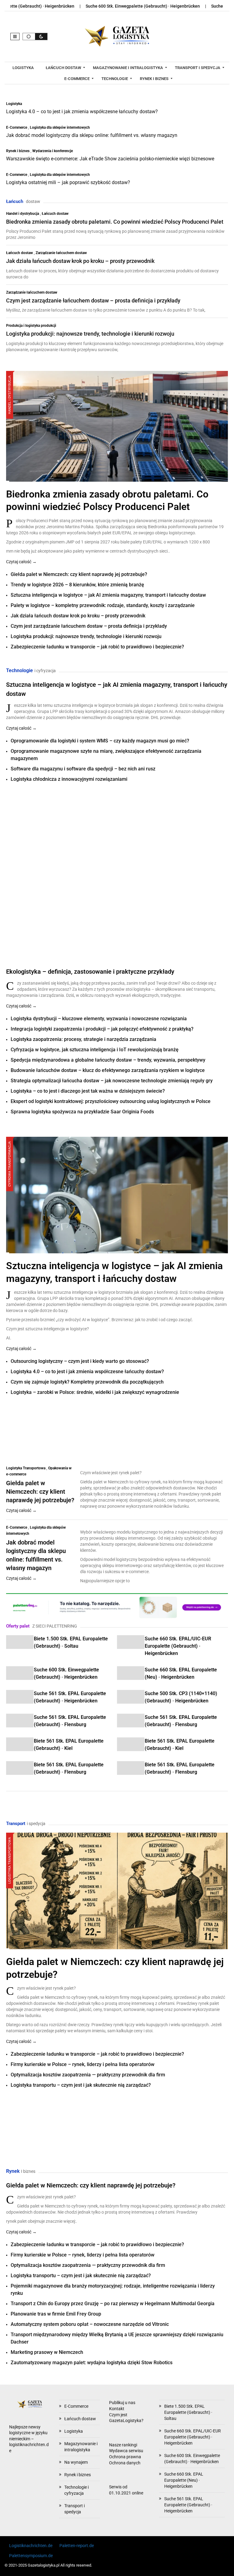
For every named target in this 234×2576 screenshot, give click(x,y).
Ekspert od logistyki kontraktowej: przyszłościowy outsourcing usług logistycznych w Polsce (111, 1101)
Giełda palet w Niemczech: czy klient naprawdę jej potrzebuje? (79, 574)
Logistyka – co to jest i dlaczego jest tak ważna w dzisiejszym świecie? (88, 1091)
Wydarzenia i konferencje (53, 151)
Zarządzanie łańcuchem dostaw (61, 253)
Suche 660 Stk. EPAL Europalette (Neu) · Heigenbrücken (184, 2480)
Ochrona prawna (125, 2457)
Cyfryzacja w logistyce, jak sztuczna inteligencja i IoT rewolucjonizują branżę (95, 1050)
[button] (15, 37)
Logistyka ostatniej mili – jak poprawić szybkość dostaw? (68, 182)
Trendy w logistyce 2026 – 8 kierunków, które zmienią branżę (77, 585)
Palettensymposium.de (31, 2556)
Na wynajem (76, 2462)
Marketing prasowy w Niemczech (47, 2352)
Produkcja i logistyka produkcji (31, 326)
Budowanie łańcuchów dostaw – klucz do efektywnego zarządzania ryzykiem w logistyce (108, 1070)
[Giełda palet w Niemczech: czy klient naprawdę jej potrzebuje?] (117, 1890)
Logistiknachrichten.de (31, 2546)
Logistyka (14, 104)
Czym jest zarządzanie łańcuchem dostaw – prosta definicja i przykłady (93, 300)
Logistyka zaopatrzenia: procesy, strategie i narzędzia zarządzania (83, 1039)
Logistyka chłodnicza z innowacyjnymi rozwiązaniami (69, 779)
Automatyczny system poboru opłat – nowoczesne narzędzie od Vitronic (90, 2324)
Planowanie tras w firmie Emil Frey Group (56, 2314)
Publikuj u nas (122, 2403)
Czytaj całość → (21, 562)
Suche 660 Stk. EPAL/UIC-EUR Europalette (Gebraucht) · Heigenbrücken (178, 1646)
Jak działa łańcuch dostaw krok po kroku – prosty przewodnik (80, 261)
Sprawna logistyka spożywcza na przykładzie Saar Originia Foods (82, 1112)
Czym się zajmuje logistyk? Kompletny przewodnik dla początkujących (87, 1382)
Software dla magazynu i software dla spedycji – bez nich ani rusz (83, 769)
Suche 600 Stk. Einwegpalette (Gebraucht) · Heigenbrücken (98, 6)
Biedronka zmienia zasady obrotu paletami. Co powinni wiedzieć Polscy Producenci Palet (115, 222)
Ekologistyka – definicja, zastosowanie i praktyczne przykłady (90, 972)
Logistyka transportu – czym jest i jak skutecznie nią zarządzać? (81, 2085)
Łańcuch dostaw (55, 214)
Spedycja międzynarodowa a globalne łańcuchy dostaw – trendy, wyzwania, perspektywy (108, 1060)
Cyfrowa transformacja (10, 1164)
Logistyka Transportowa (26, 1468)
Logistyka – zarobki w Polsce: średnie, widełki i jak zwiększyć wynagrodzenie (95, 1392)
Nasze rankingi (123, 2445)
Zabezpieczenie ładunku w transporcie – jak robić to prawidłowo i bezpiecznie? (97, 647)
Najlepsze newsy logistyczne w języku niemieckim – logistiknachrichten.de (29, 2439)
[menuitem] (24, 68)
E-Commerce (17, 127)
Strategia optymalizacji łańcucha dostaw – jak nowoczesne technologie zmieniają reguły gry (112, 1081)
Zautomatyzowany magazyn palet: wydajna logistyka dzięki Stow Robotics (92, 2363)
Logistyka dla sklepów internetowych (60, 127)
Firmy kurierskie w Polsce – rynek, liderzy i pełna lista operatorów (83, 2064)
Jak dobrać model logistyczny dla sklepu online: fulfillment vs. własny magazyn (92, 135)
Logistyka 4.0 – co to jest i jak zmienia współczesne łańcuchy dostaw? (82, 112)
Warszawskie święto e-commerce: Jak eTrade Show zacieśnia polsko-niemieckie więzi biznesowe (110, 159)
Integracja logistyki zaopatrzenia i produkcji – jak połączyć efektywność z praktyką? (102, 1029)
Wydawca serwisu (126, 2451)
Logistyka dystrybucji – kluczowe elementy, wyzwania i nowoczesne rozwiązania (99, 1019)
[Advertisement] (52, 819)
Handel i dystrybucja (23, 214)
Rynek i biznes (18, 151)
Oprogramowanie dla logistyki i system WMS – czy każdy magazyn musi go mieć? (100, 741)
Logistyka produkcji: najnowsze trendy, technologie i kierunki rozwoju (90, 334)
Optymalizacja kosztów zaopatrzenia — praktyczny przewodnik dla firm (88, 2075)
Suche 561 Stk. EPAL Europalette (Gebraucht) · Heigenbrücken (188, 2505)
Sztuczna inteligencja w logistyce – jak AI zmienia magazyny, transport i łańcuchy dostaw (108, 595)
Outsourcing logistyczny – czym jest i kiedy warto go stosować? (80, 1361)
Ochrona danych (125, 2463)
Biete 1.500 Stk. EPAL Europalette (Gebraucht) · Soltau (188, 2412)
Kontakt (117, 2409)
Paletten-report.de (77, 2546)
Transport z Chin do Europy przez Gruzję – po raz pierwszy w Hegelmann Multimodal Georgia (113, 2304)
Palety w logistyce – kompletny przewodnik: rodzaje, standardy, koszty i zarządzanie (103, 605)
